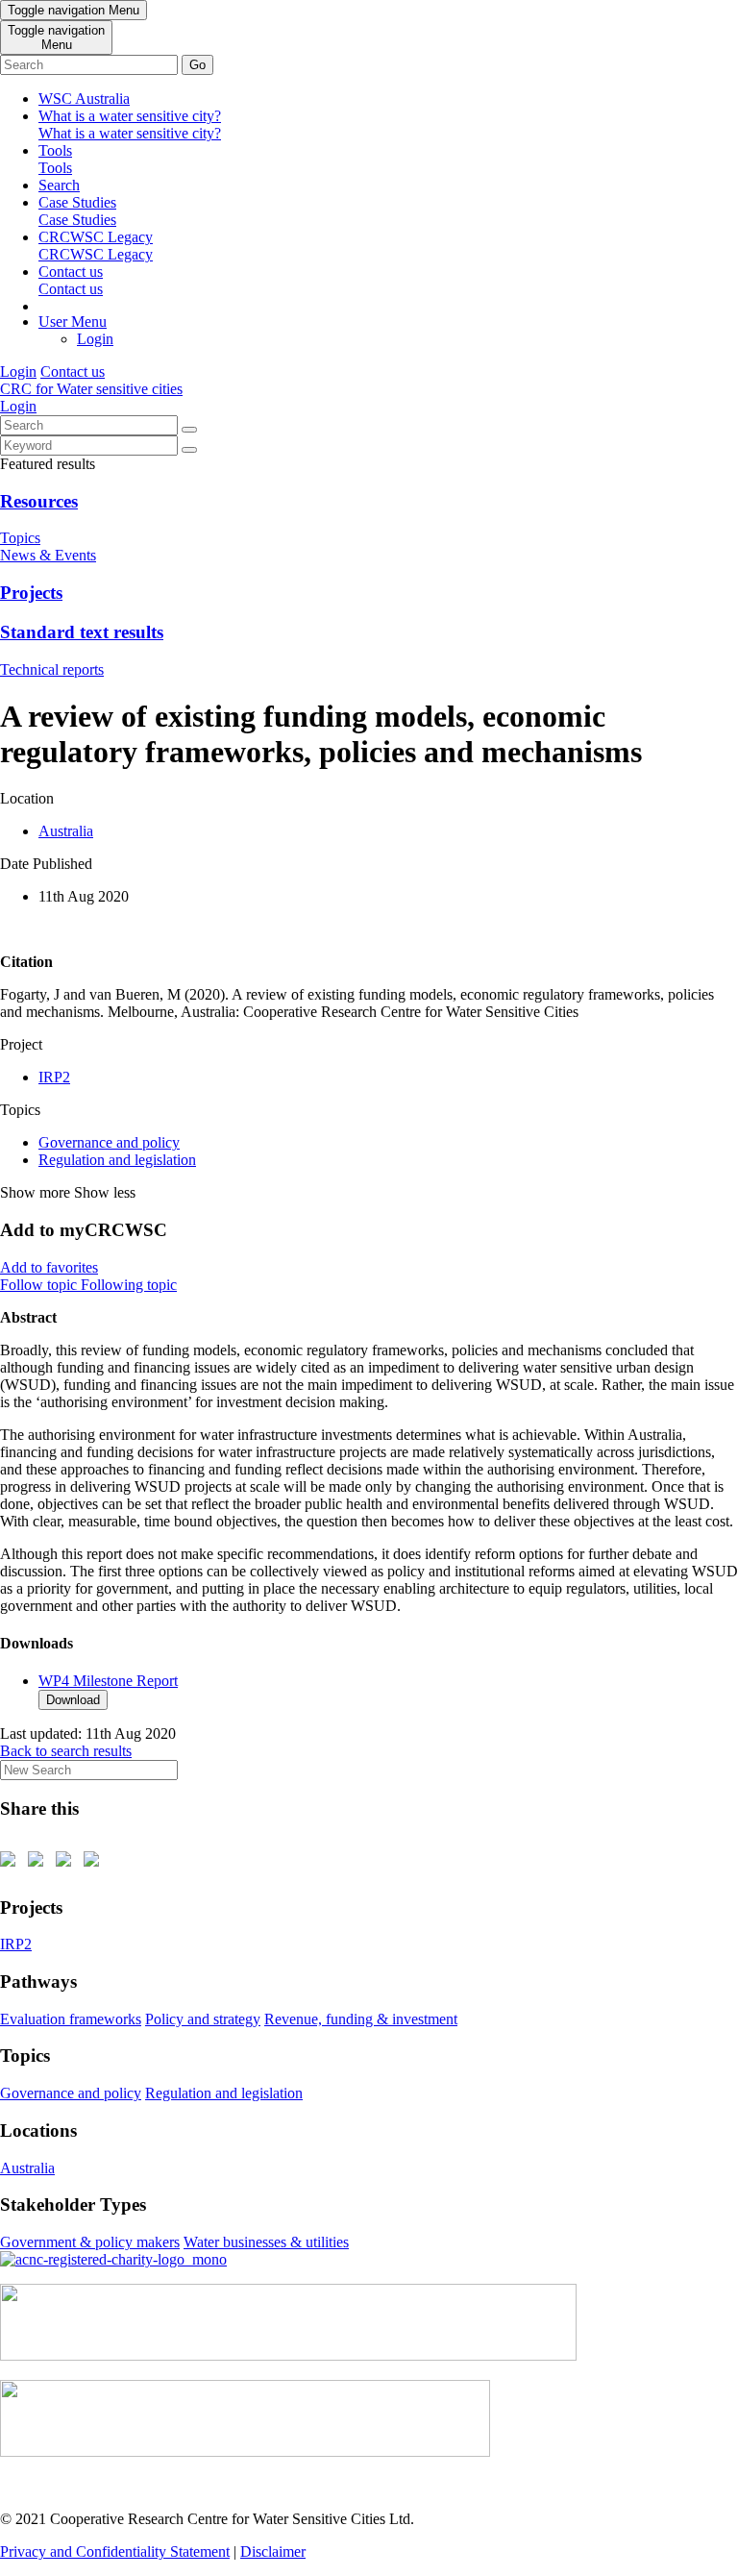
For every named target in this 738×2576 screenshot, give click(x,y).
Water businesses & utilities (266, 2242)
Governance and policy (109, 1142)
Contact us (71, 280)
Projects (31, 593)
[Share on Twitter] (39, 1863)
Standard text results (82, 632)
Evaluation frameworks (71, 2019)
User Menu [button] (73, 322)
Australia (66, 831)
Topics (20, 538)
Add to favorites (49, 1267)
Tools (55, 159)
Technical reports (52, 669)
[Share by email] (95, 1863)
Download (73, 1700)
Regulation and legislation (117, 1160)
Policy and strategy (203, 2019)
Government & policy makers (90, 2242)
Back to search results (66, 1751)
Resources (39, 501)
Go (197, 65)
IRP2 (54, 1077)
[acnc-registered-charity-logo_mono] (113, 2259)
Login (95, 339)
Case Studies (77, 211)
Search (59, 185)
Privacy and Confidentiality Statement (115, 2551)
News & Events (48, 555)
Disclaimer (273, 2551)
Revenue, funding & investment (361, 2019)
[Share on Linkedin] (67, 1863)
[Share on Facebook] (12, 1863)
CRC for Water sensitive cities (91, 389)
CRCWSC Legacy (96, 246)
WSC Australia (84, 99)
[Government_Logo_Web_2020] (245, 2452)
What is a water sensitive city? (130, 124)
